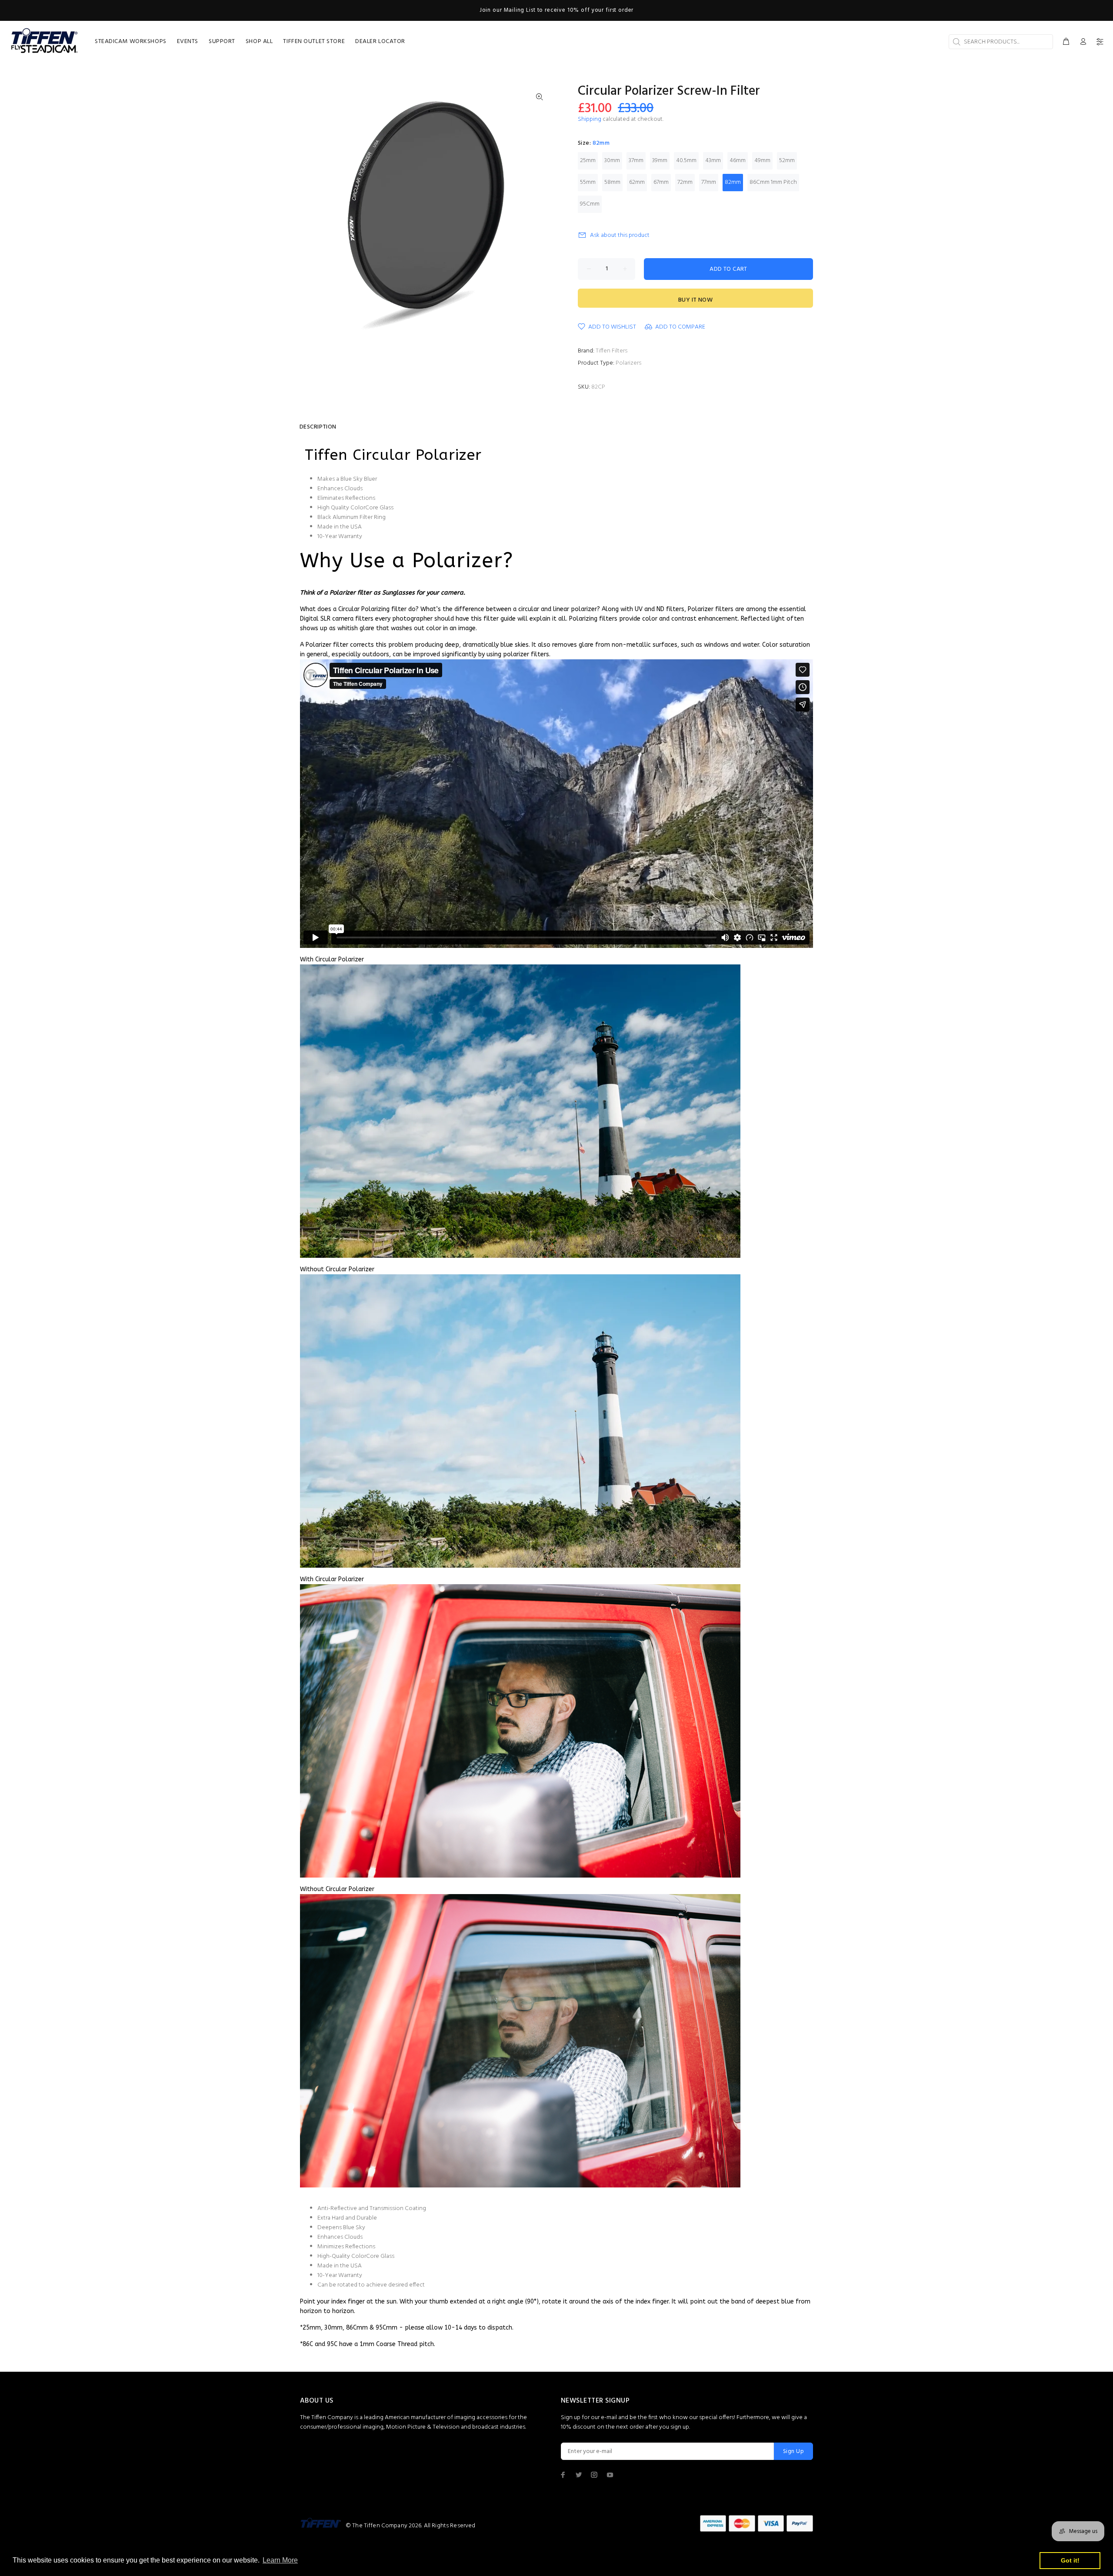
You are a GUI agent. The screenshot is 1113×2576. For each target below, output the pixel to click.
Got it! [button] (1070, 2560)
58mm (612, 182)
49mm (762, 161)
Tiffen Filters (611, 351)
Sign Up (793, 2451)
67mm (661, 182)
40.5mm (686, 161)
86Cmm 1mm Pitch (773, 182)
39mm (660, 161)
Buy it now (695, 300)
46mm (738, 161)
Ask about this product (620, 235)
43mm (713, 161)
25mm (588, 161)
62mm (637, 182)
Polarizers (628, 363)
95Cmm (590, 204)
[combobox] (1001, 42)
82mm (733, 182)
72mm (685, 182)
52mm (787, 161)
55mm (588, 182)
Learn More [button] (280, 2560)
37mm (636, 161)
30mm (612, 161)
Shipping (590, 119)
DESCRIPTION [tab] (318, 427)
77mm (709, 182)
